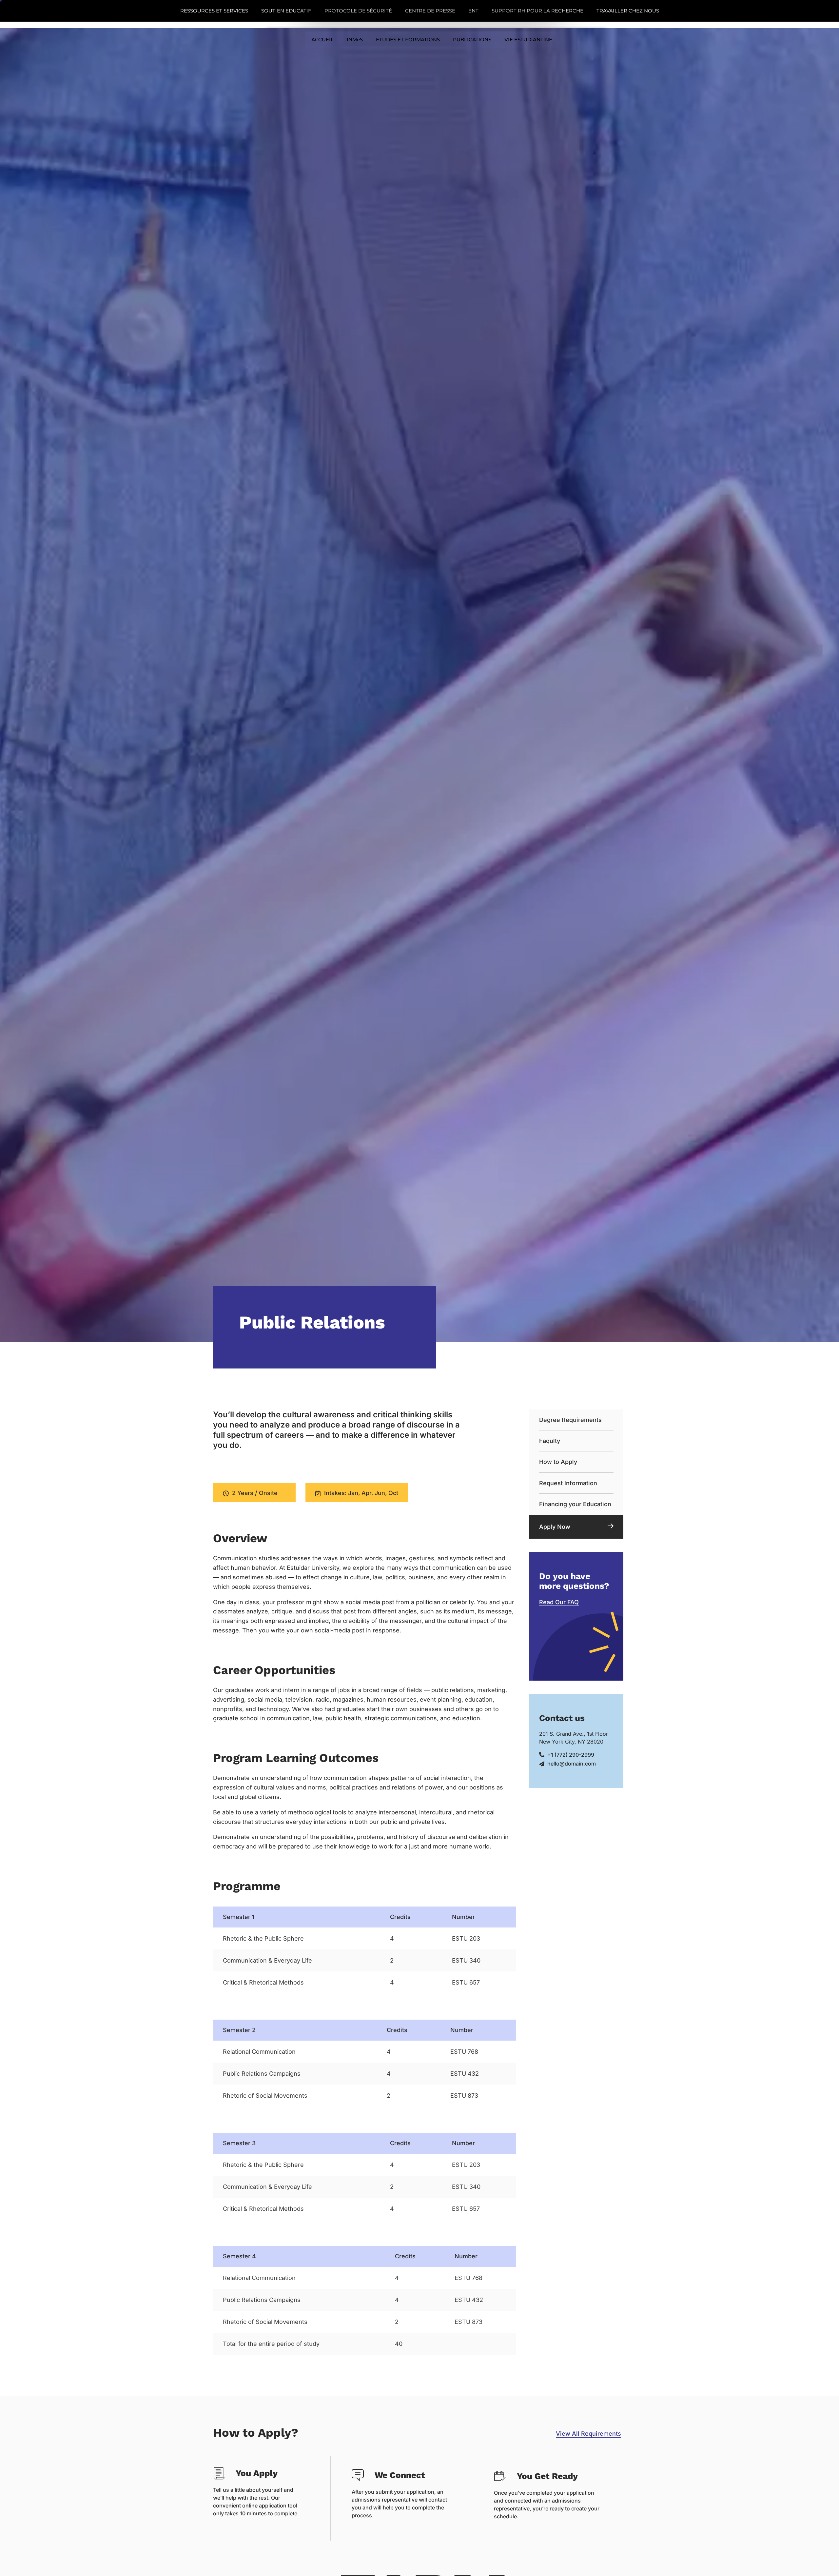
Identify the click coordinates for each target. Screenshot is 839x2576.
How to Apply (558, 1462)
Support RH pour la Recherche (537, 11)
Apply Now (555, 1527)
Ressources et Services (214, 11)
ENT (473, 11)
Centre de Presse (430, 11)
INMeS (355, 40)
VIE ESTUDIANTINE (528, 40)
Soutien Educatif (286, 11)
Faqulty (550, 1441)
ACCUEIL (322, 40)
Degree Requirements (570, 1420)
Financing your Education (575, 1504)
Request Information (568, 1483)
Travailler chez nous (628, 11)
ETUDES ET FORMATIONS (408, 40)
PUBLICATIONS (472, 40)
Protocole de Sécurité (358, 11)
